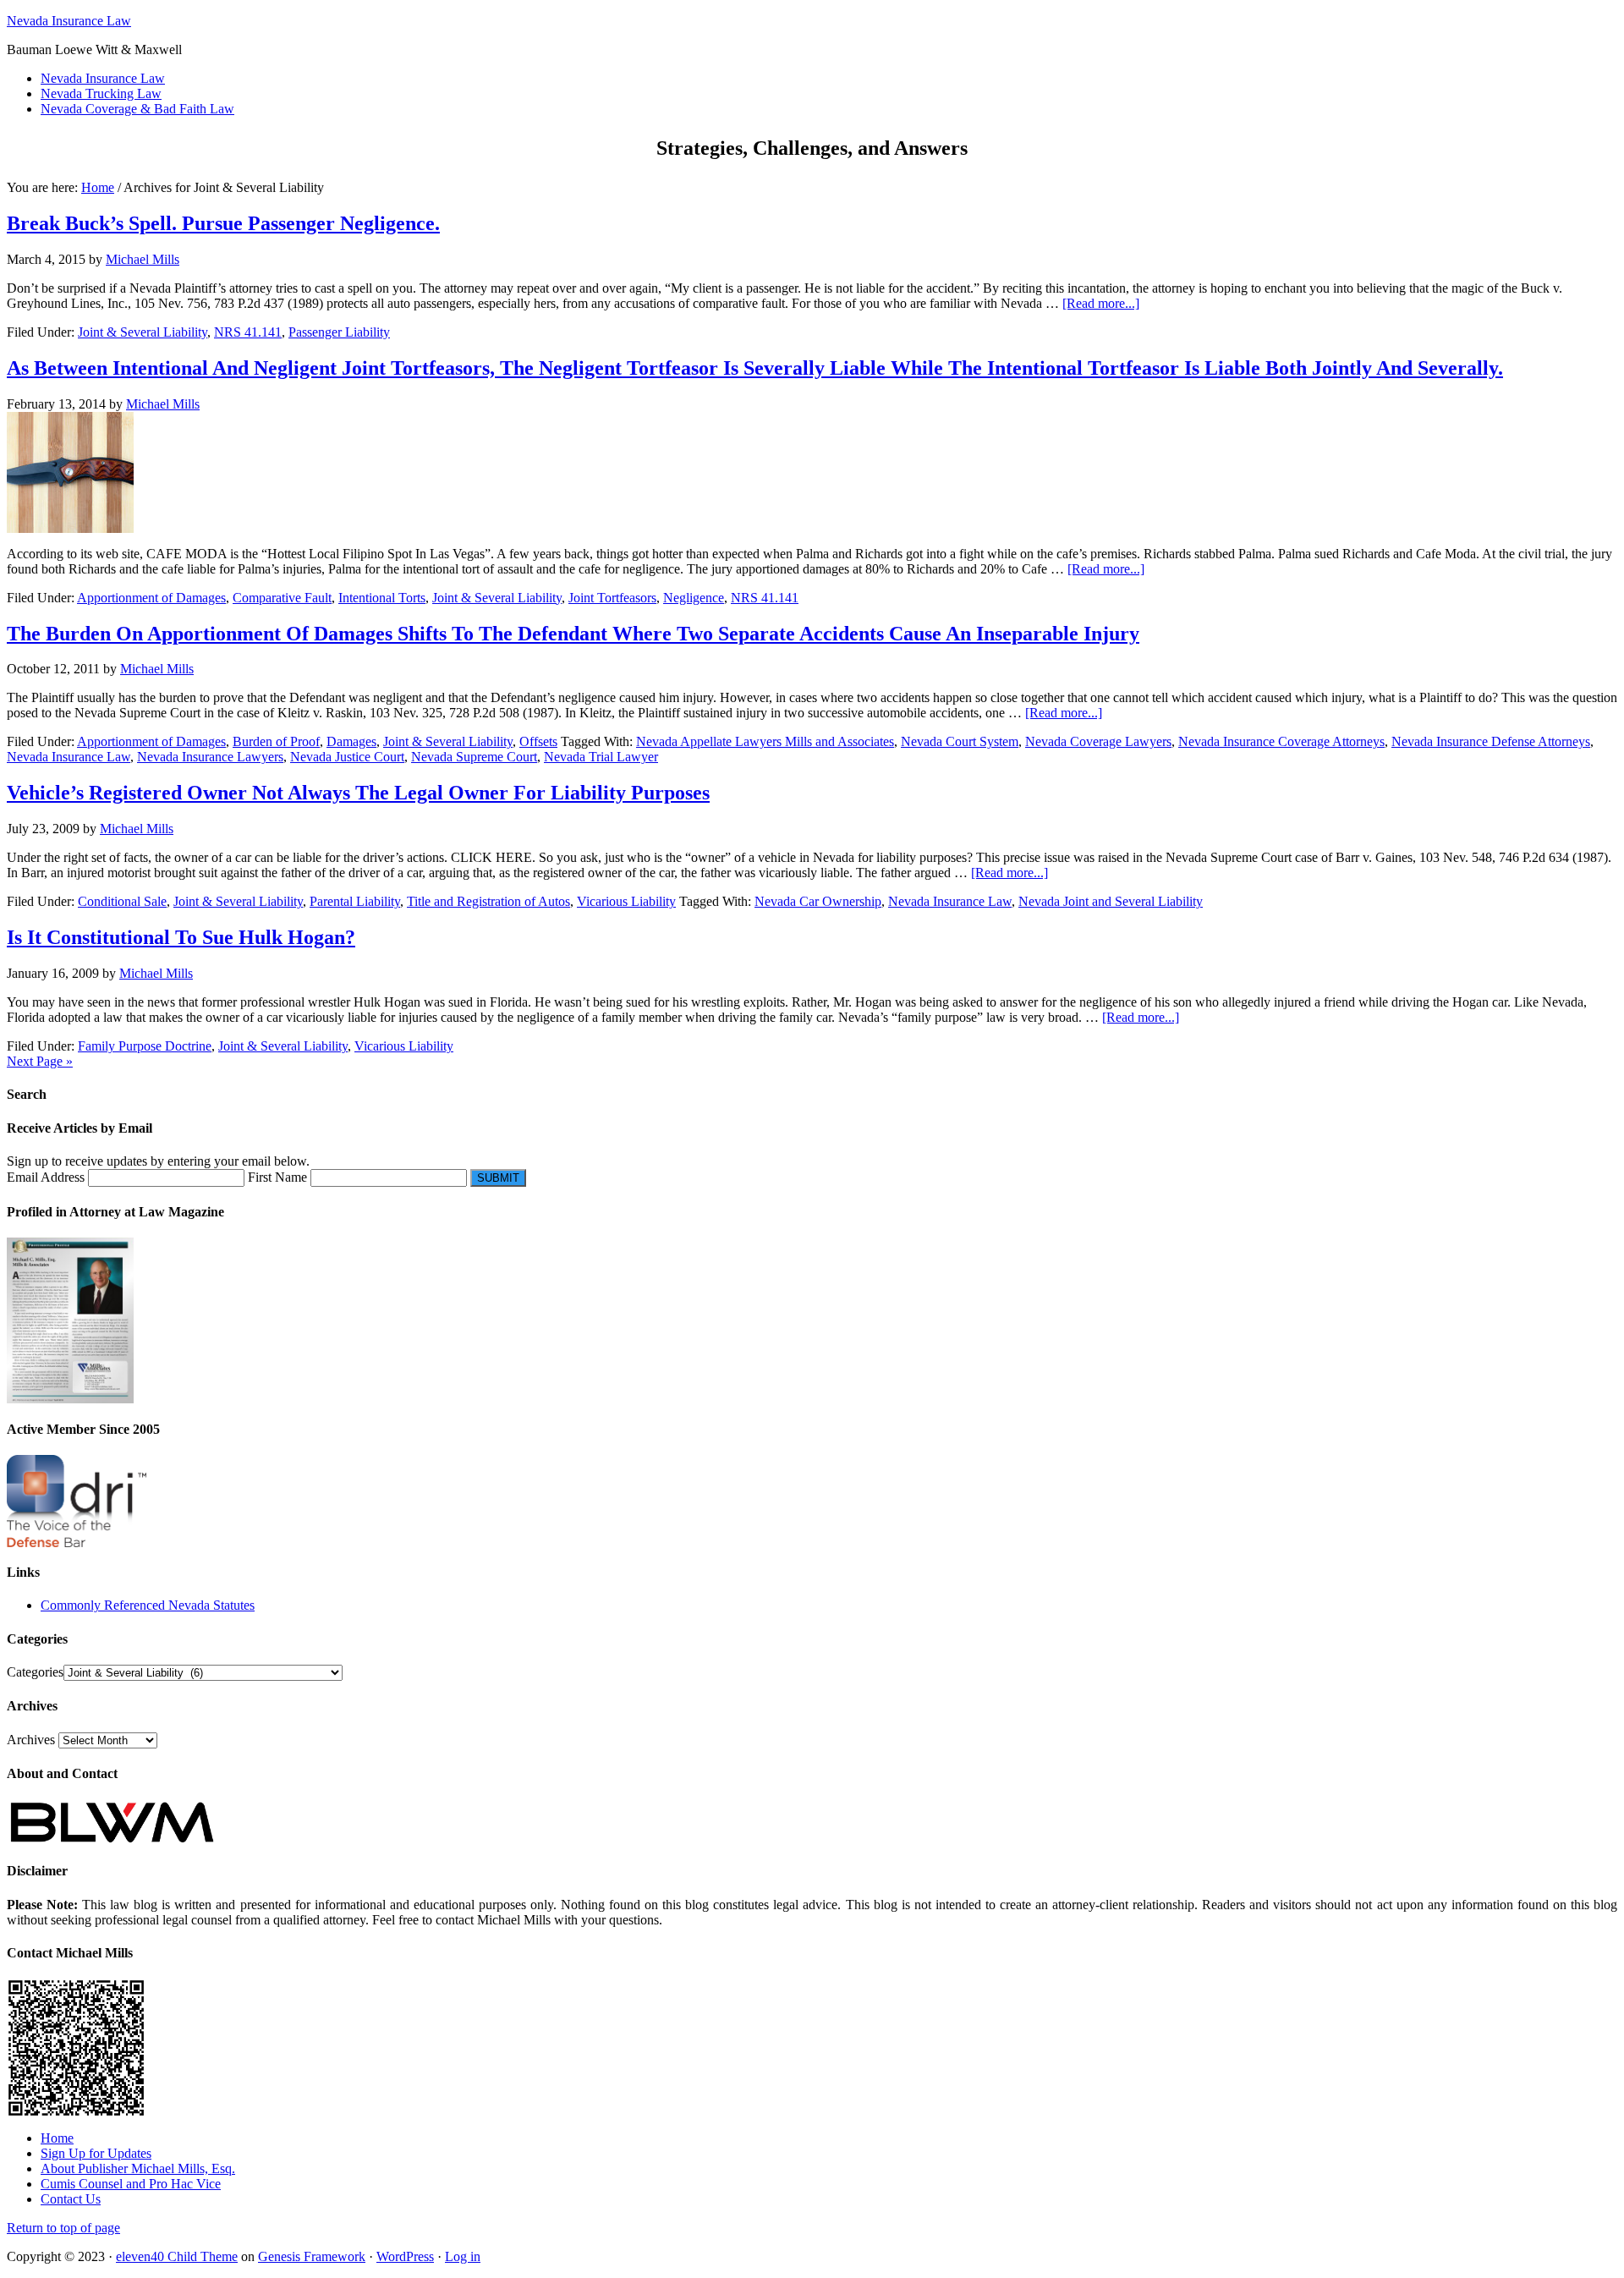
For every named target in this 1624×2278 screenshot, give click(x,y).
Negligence (694, 598)
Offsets (538, 741)
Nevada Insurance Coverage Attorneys (1281, 741)
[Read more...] (1101, 303)
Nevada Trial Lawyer (601, 757)
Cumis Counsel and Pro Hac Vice (131, 2184)
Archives (31, 1740)
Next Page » (40, 1061)
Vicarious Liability (626, 901)
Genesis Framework (312, 2256)
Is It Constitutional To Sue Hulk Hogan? (181, 937)
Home (57, 2138)
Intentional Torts (382, 598)
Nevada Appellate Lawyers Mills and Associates (765, 741)
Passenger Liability (339, 332)
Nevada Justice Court (347, 757)
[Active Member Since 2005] (77, 1542)
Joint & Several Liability (143, 332)
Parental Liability (355, 901)
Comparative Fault (282, 598)
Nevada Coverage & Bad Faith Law (137, 109)
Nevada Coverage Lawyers (1098, 741)
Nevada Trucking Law (101, 93)
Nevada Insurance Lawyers (210, 757)
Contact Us (71, 2199)
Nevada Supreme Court (474, 757)
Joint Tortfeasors (612, 598)
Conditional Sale (122, 901)
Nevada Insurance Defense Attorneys (1491, 741)
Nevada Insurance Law (69, 21)
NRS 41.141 (248, 332)
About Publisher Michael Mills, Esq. (138, 2168)
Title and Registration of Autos (488, 901)
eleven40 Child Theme (177, 2256)
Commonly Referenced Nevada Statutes (148, 1605)
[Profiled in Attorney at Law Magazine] (70, 1399)
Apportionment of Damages (151, 598)
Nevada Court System (960, 741)
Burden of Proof (276, 741)
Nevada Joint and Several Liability (1111, 901)
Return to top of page (63, 2228)
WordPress (405, 2256)
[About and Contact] (112, 1841)
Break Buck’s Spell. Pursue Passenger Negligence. (223, 223)
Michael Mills (143, 259)
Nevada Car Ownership (818, 901)
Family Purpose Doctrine (145, 1046)
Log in (463, 2256)
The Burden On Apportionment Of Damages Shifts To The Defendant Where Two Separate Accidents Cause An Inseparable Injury (573, 634)
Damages (351, 741)
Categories (35, 1672)
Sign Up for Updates (96, 2153)
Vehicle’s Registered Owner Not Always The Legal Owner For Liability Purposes (358, 793)
